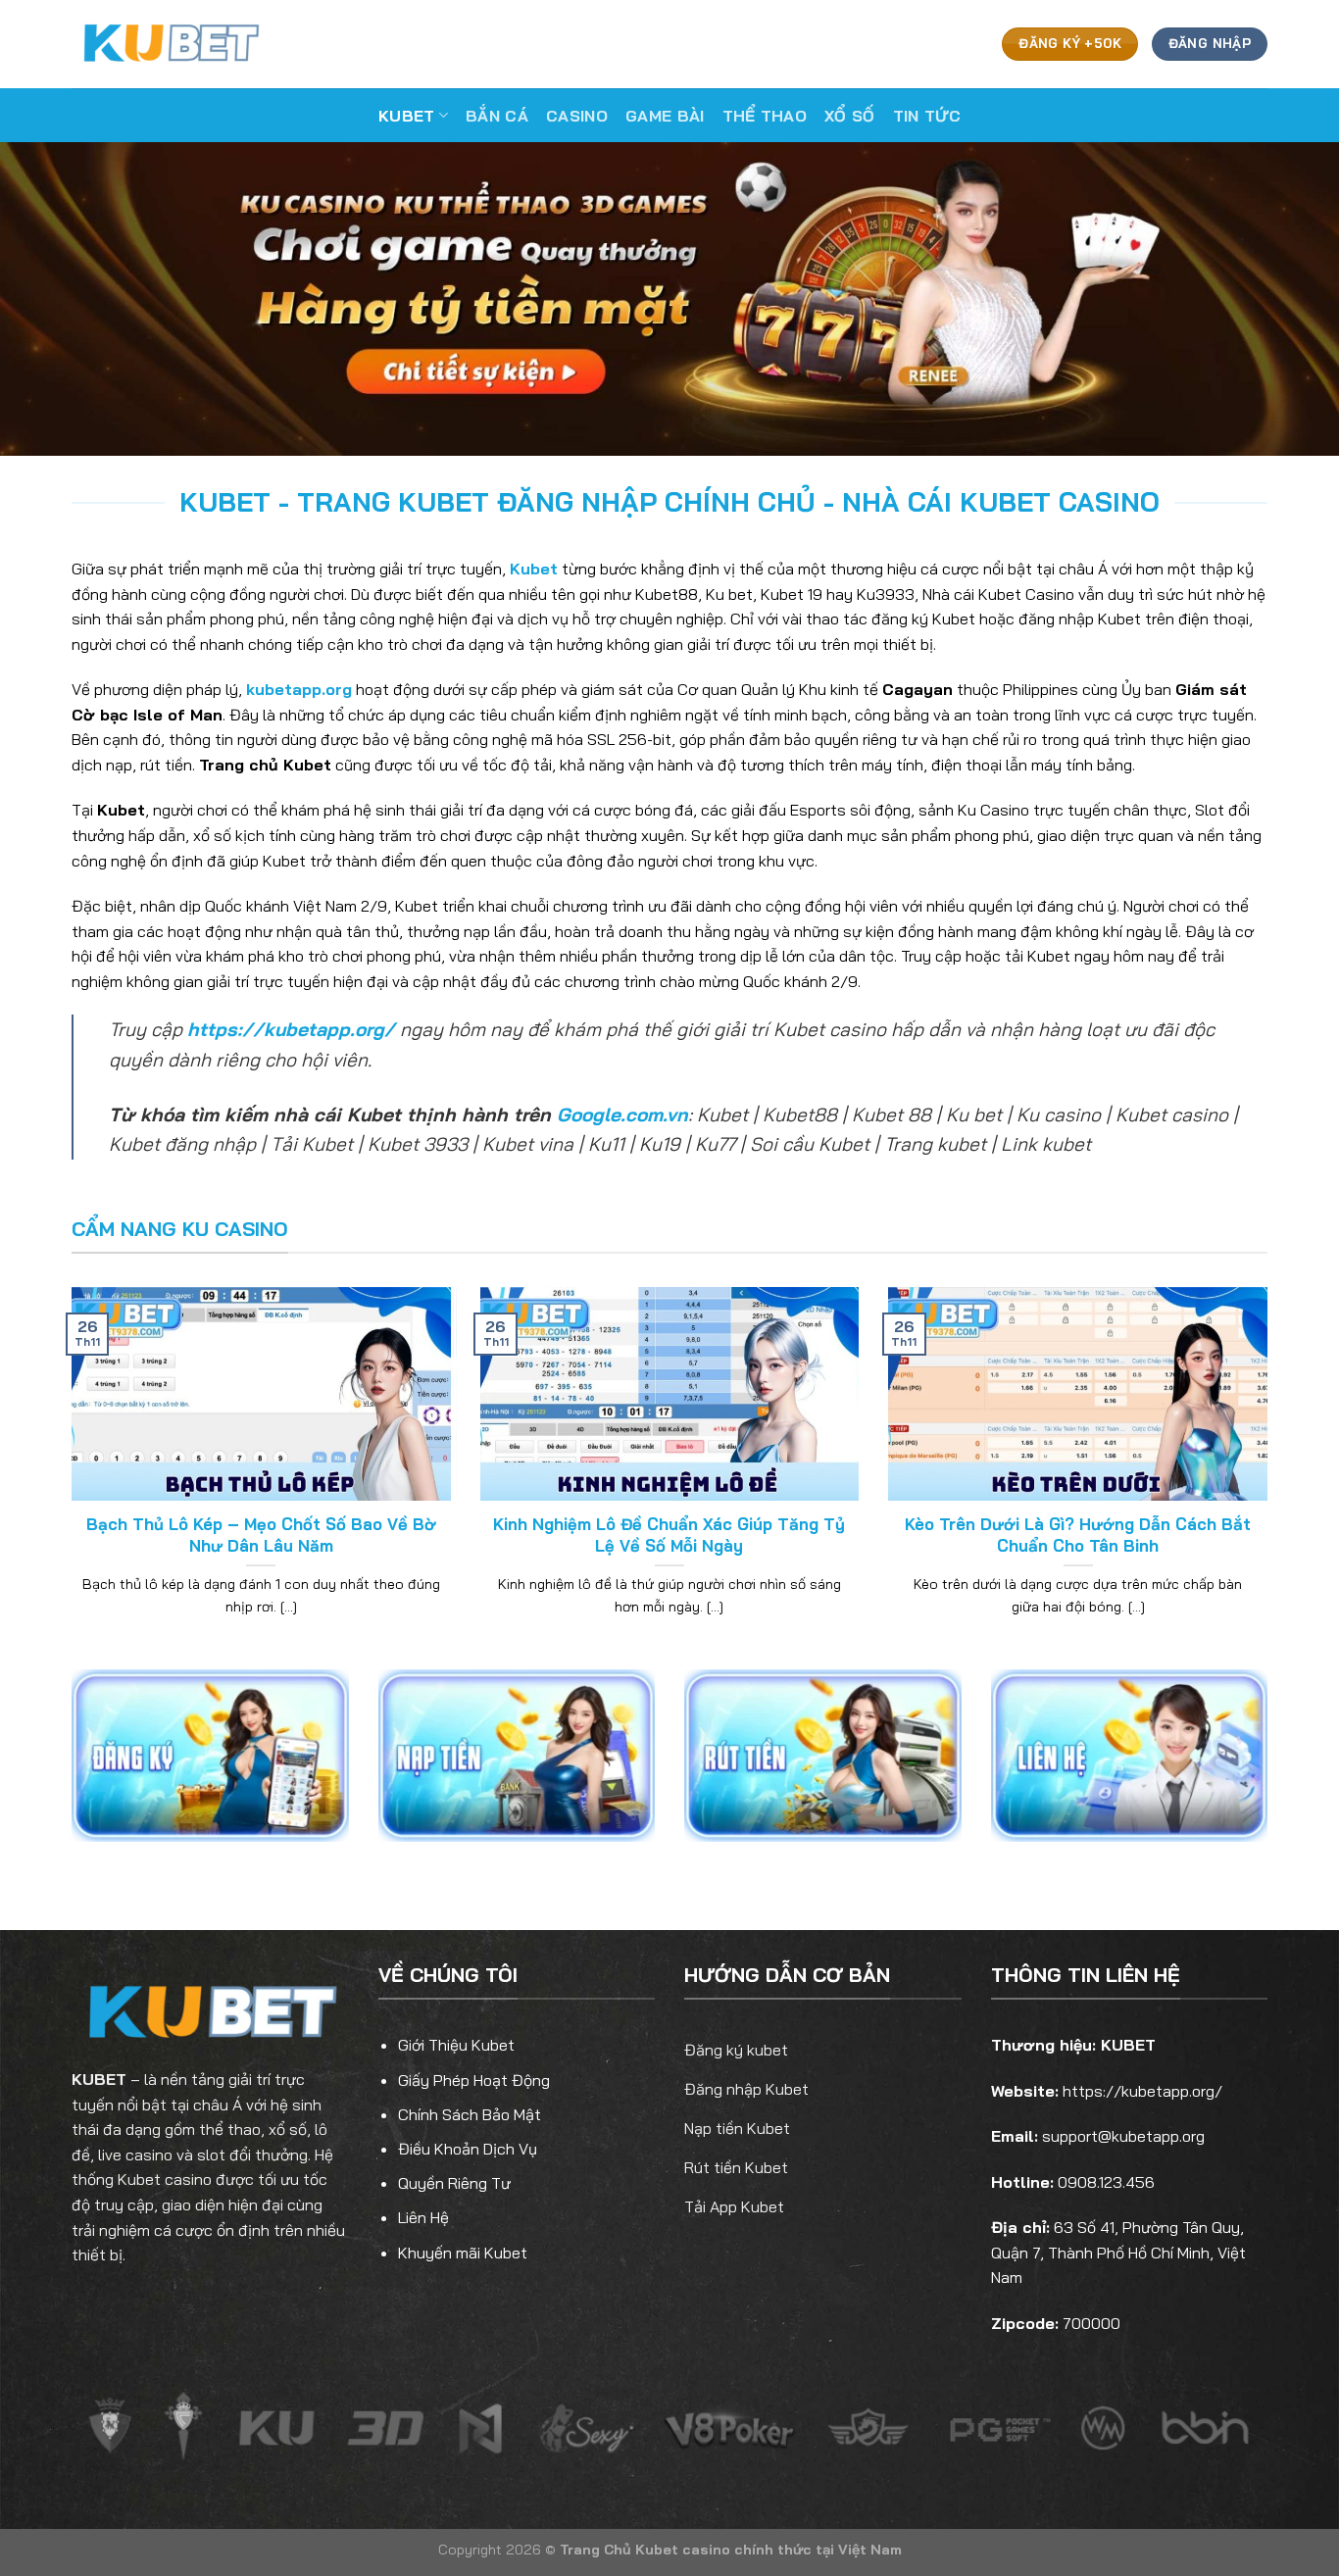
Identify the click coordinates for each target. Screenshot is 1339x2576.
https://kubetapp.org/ (291, 1029)
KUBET (99, 2079)
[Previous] (68, 1476)
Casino (577, 116)
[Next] (1271, 1476)
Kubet (407, 116)
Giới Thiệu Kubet (456, 2045)
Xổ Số (850, 116)
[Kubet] (170, 44)
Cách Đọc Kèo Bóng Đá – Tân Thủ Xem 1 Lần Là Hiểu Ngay (261, 1535)
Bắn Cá (497, 116)
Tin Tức (927, 116)
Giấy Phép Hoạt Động (474, 2080)
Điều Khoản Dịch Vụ (468, 2149)
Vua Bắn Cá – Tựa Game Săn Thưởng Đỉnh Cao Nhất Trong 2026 (669, 1535)
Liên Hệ (423, 2217)
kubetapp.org (299, 689)
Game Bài (665, 116)
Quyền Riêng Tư (454, 2183)
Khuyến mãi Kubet (463, 2253)
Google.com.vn (622, 1115)
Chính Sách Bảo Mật (470, 2114)
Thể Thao (765, 116)
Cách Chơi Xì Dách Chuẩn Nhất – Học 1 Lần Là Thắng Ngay (1078, 1535)
